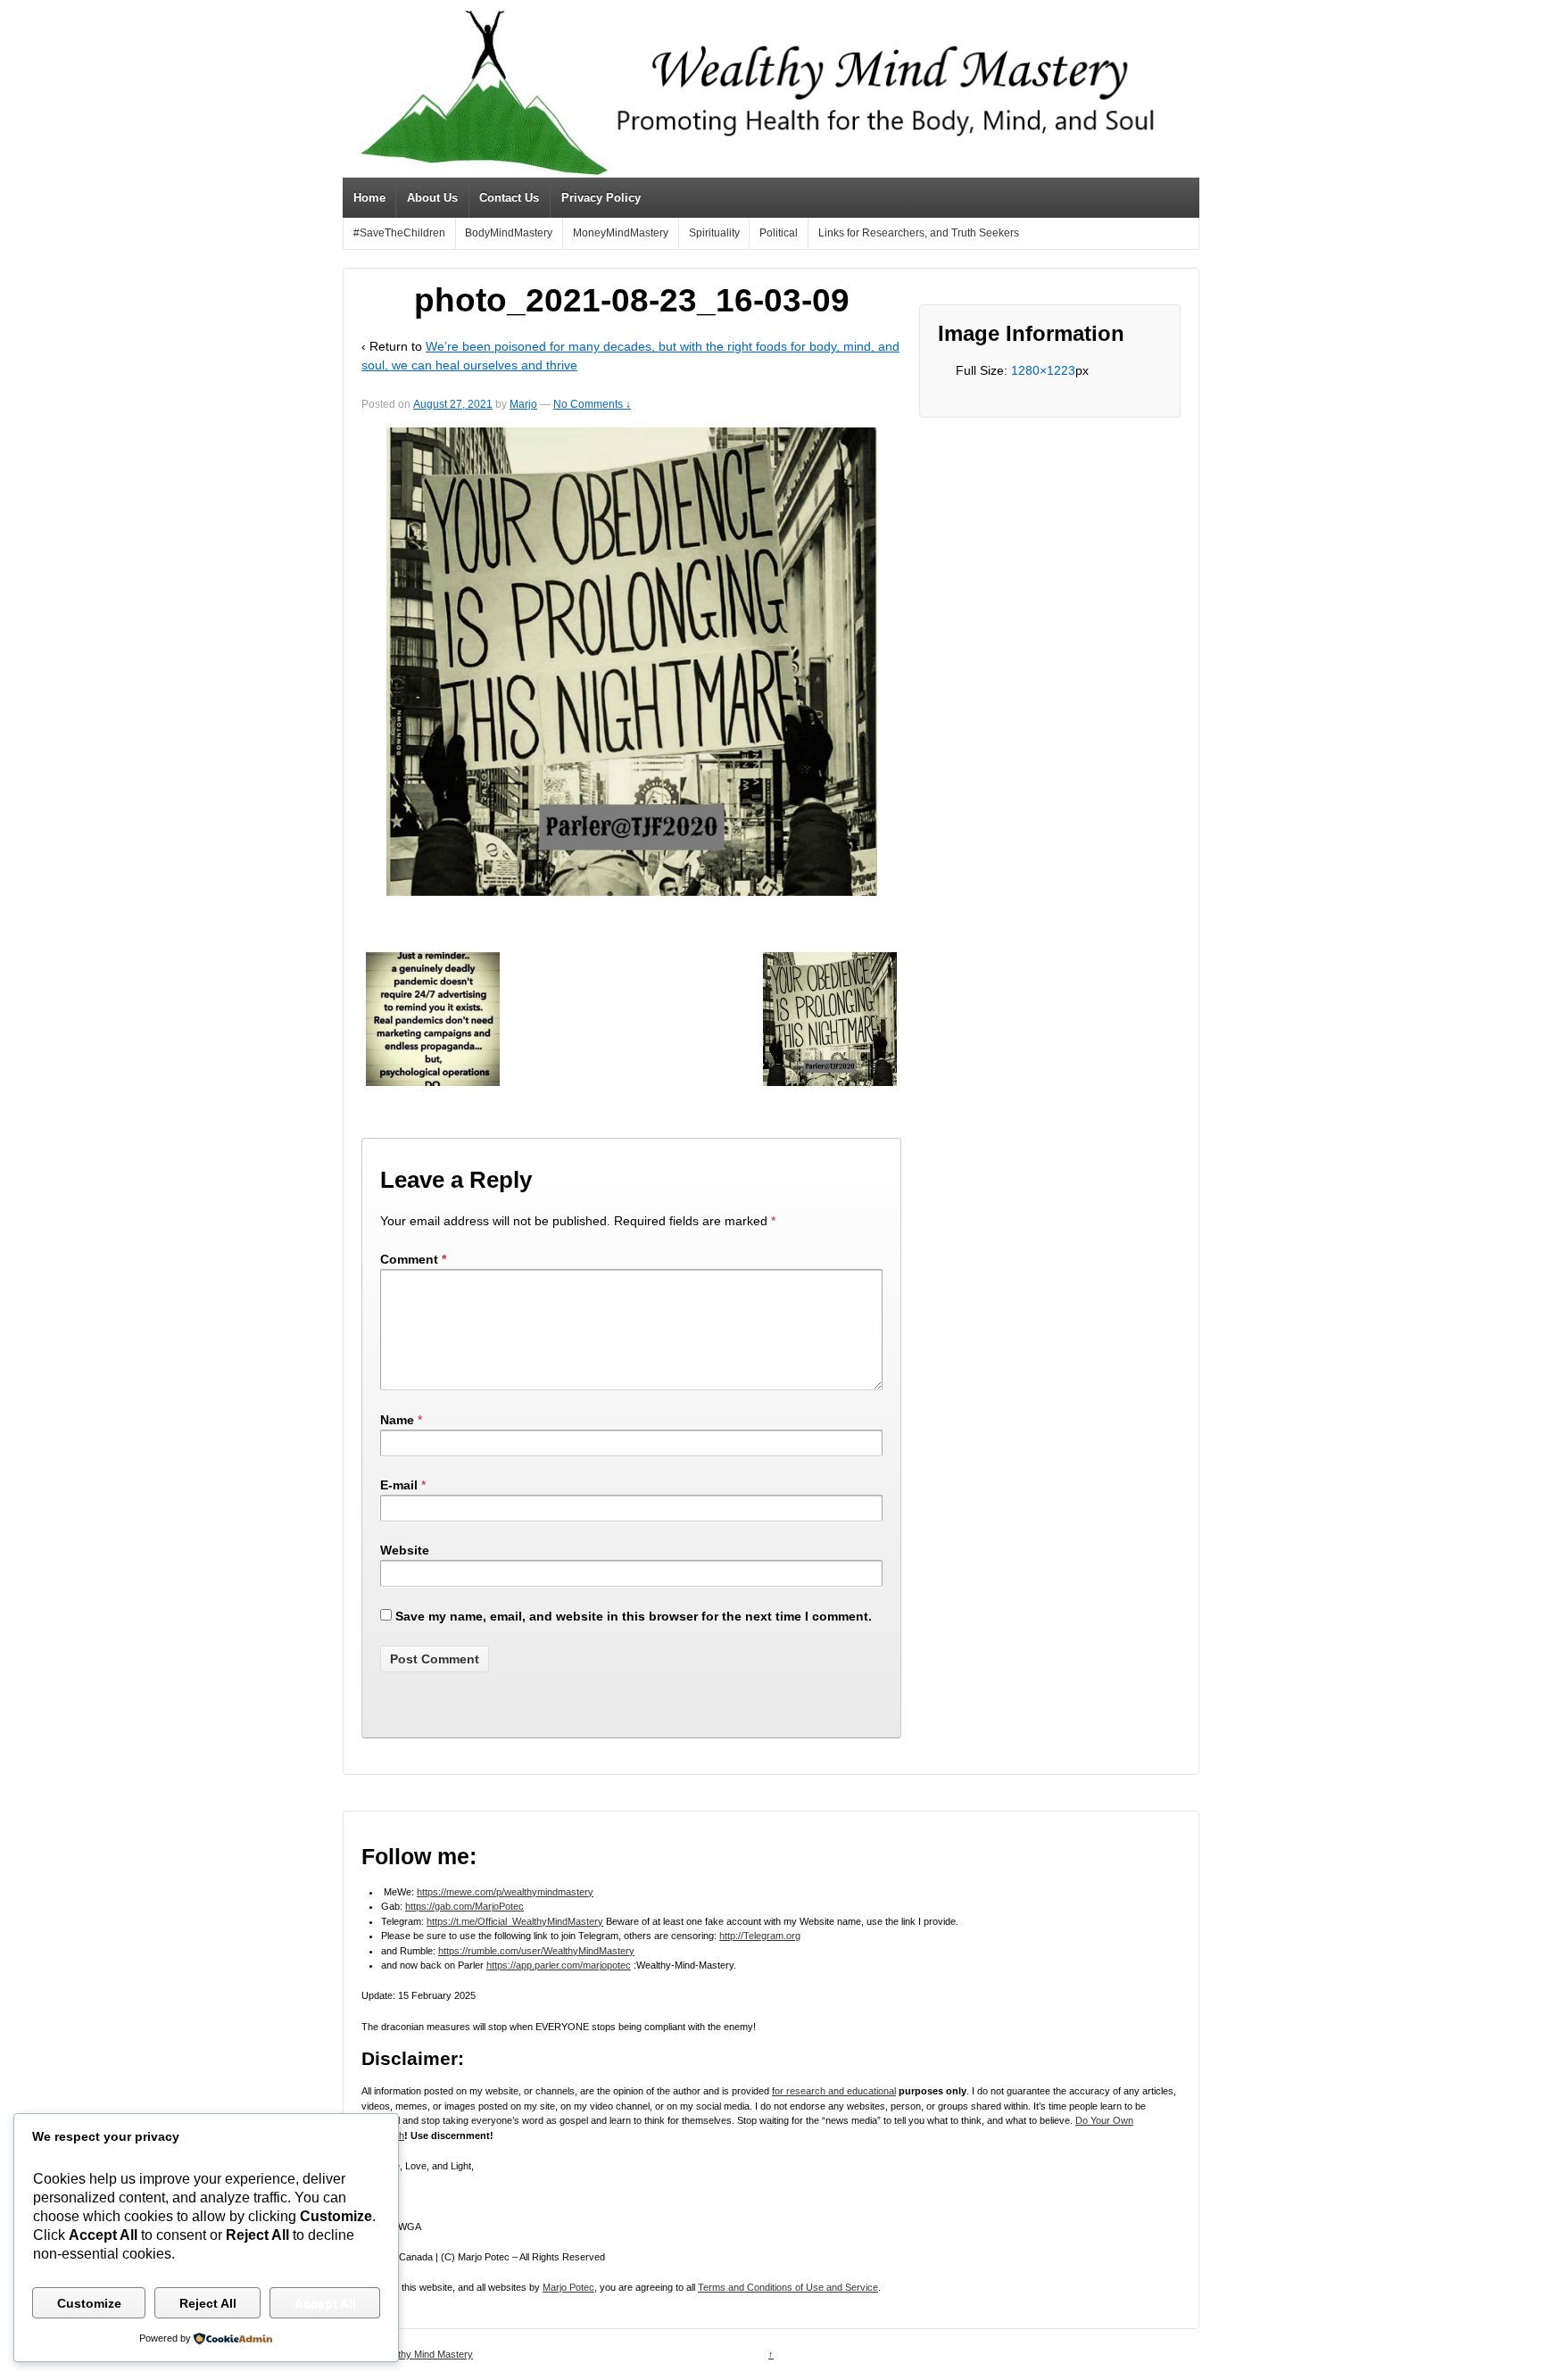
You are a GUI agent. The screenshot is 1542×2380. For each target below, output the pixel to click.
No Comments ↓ (592, 404)
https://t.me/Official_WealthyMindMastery (515, 1921)
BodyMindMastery (509, 233)
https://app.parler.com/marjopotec (559, 1965)
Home (369, 198)
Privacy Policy (601, 198)
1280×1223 (1043, 370)
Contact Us (509, 198)
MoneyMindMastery (621, 233)
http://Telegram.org (760, 1936)
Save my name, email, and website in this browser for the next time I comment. (634, 1616)
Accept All (325, 2303)
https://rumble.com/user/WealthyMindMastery (536, 1951)
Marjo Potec (568, 2287)
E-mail (399, 1485)
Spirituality (714, 233)
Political (779, 233)
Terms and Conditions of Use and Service (788, 2287)
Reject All (208, 2303)
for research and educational (834, 2091)
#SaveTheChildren (399, 233)
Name (397, 1420)
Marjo (523, 404)
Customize (89, 2303)
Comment (413, 1259)
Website (405, 1550)
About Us (432, 198)
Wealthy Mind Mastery (423, 2354)
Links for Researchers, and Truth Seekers (919, 233)
